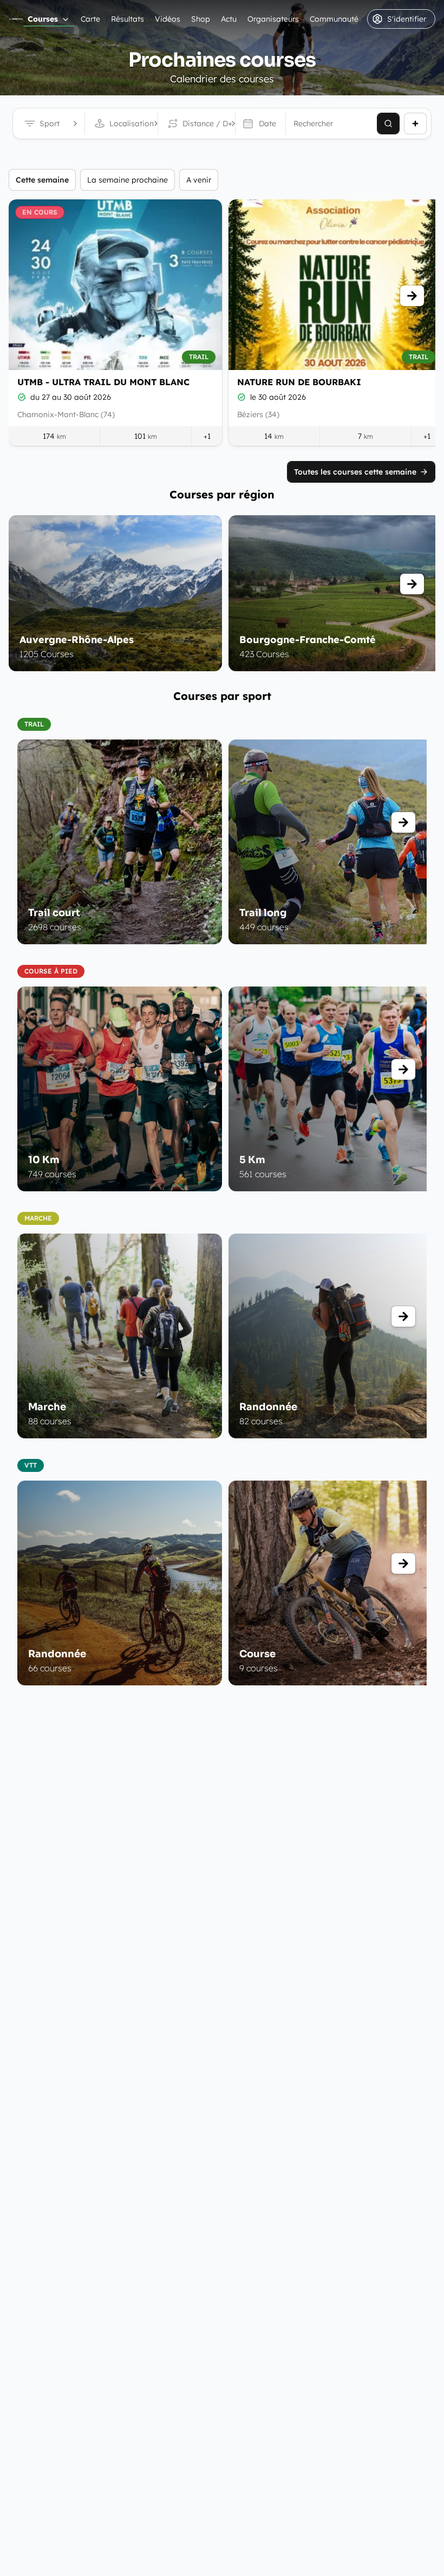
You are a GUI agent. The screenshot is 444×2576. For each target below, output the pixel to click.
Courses (43, 19)
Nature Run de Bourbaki (299, 382)
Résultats (128, 19)
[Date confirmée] (22, 397)
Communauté (334, 19)
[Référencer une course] (415, 124)
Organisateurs (273, 19)
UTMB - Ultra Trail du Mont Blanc (103, 382)
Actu (229, 19)
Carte (90, 19)
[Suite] (412, 296)
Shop (201, 19)
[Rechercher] (388, 124)
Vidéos (168, 19)
